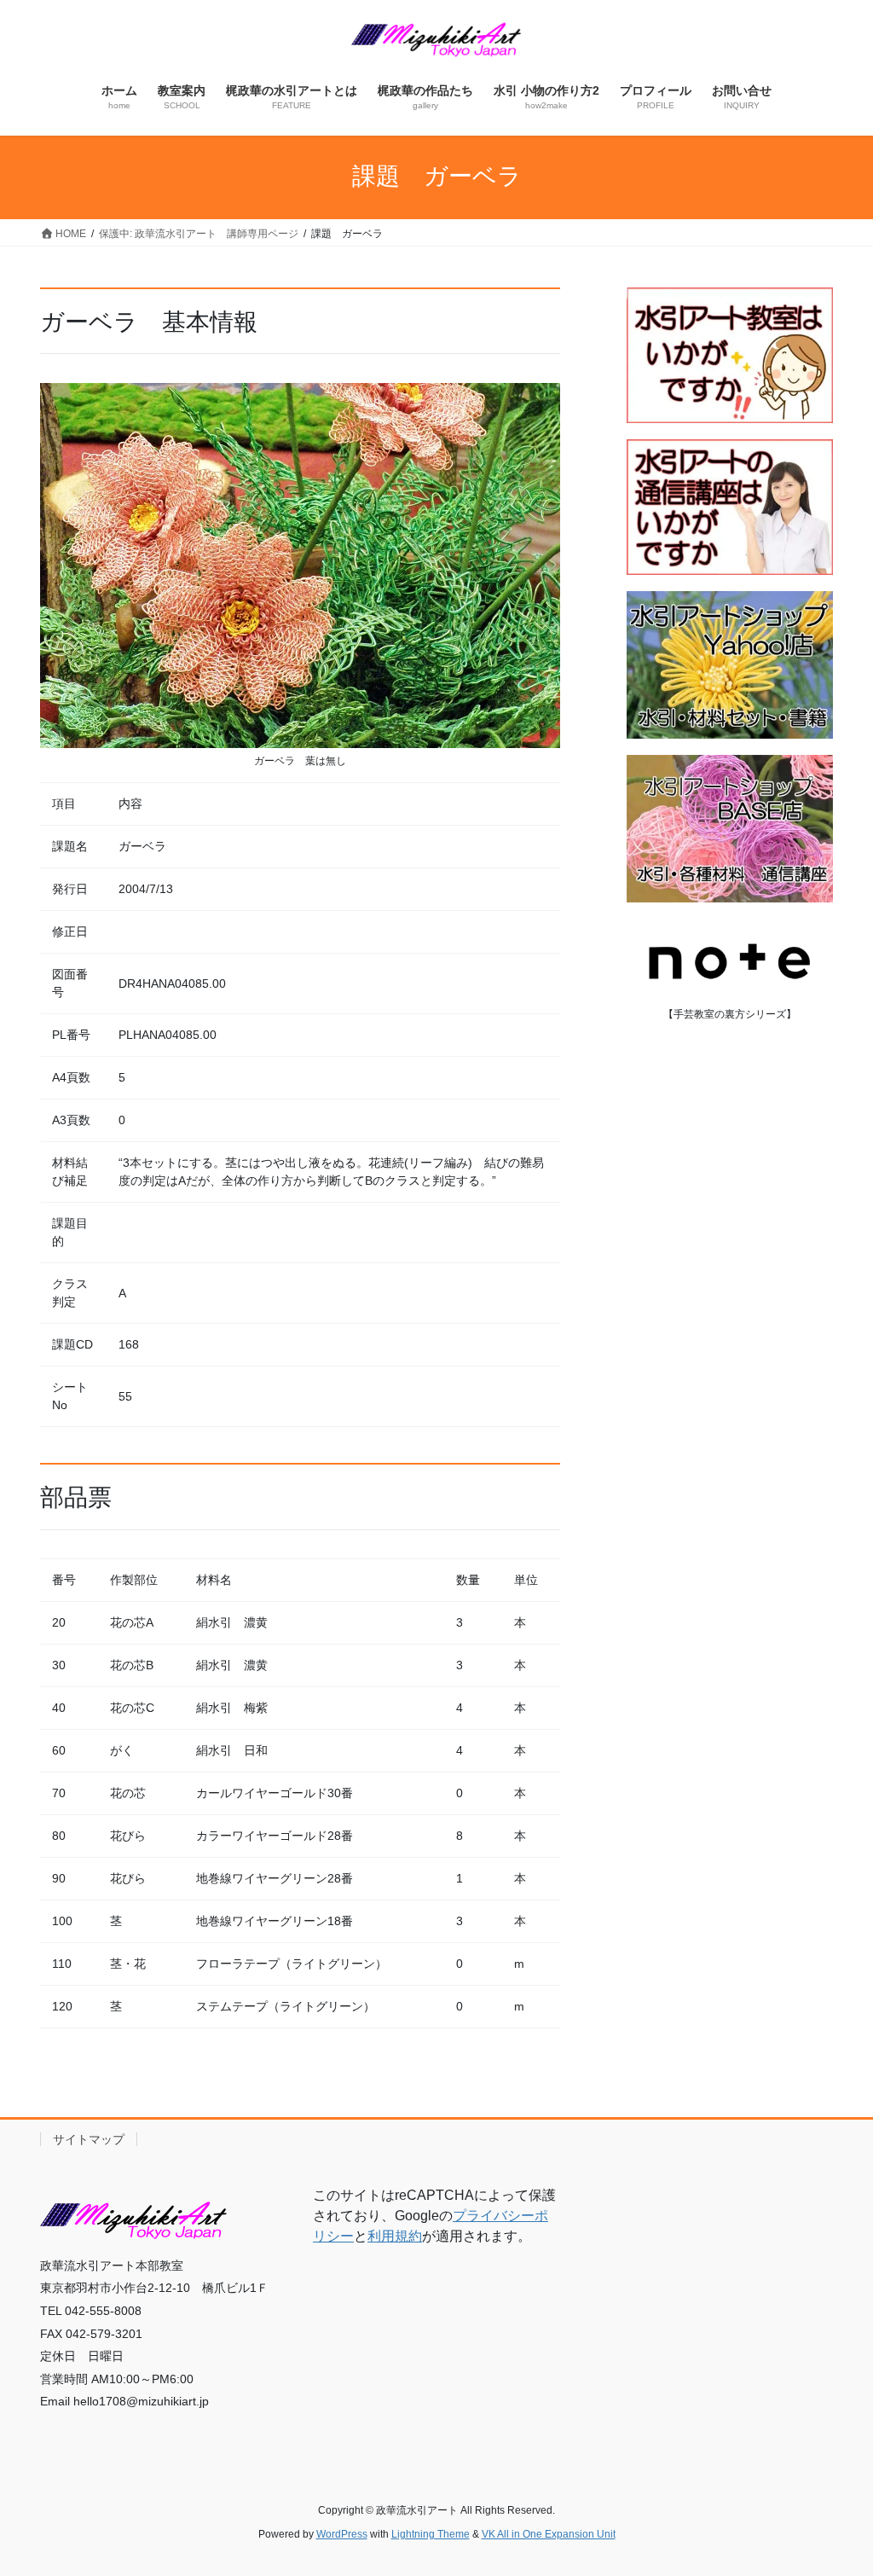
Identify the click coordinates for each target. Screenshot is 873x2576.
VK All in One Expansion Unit (549, 2534)
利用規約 (395, 2236)
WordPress (342, 2534)
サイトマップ (89, 2139)
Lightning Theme (431, 2534)
